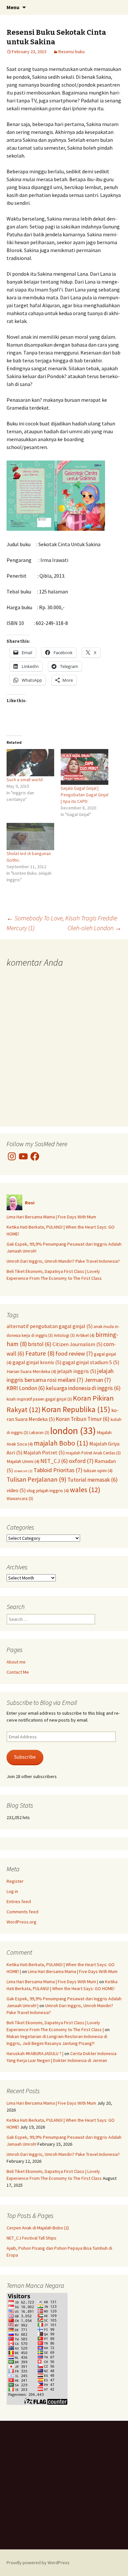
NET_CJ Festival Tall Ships (32, 2238)
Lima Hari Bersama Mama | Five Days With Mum (51, 1217)
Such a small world (25, 780)
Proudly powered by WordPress (38, 2563)
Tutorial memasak (93, 1480)
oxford (81, 1461)
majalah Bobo (61, 1443)
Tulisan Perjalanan (36, 1479)
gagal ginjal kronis (37, 1362)
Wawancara (20, 1498)
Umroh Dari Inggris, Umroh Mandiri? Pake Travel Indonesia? (63, 1261)
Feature (40, 1353)
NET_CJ (54, 1461)
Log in (12, 1891)
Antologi (64, 1335)
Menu (13, 7)
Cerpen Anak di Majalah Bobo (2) (38, 2228)
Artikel (85, 1335)
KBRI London (26, 1388)
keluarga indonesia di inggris (83, 1388)
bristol (40, 1344)
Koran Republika (76, 1409)
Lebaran (39, 1432)
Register (15, 1881)
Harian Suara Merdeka (31, 1371)
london (73, 1431)
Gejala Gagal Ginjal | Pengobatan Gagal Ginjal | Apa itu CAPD (85, 795)
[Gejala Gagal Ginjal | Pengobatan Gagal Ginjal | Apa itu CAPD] (85, 767)
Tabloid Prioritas (58, 1470)
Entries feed (19, 1901)
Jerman (98, 1380)
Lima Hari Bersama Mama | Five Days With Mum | (52, 1982)
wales (85, 1490)
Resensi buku (72, 52)
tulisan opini (98, 1470)
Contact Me (18, 1672)
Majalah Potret (44, 1452)
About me (16, 1662)
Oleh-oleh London (95, 928)
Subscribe (25, 1757)
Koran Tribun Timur (83, 1419)
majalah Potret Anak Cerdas (93, 1453)
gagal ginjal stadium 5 (91, 1362)
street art (23, 1471)
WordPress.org (21, 1922)
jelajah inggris (77, 1371)
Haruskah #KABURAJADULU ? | (35, 2053)
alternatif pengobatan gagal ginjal (50, 1326)
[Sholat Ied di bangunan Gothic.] (30, 837)
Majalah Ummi (23, 1461)
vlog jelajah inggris (48, 1491)
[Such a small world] (30, 763)
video (16, 1490)
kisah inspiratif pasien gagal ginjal (39, 1399)
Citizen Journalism (77, 1344)
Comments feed (22, 1912)
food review (74, 1353)
